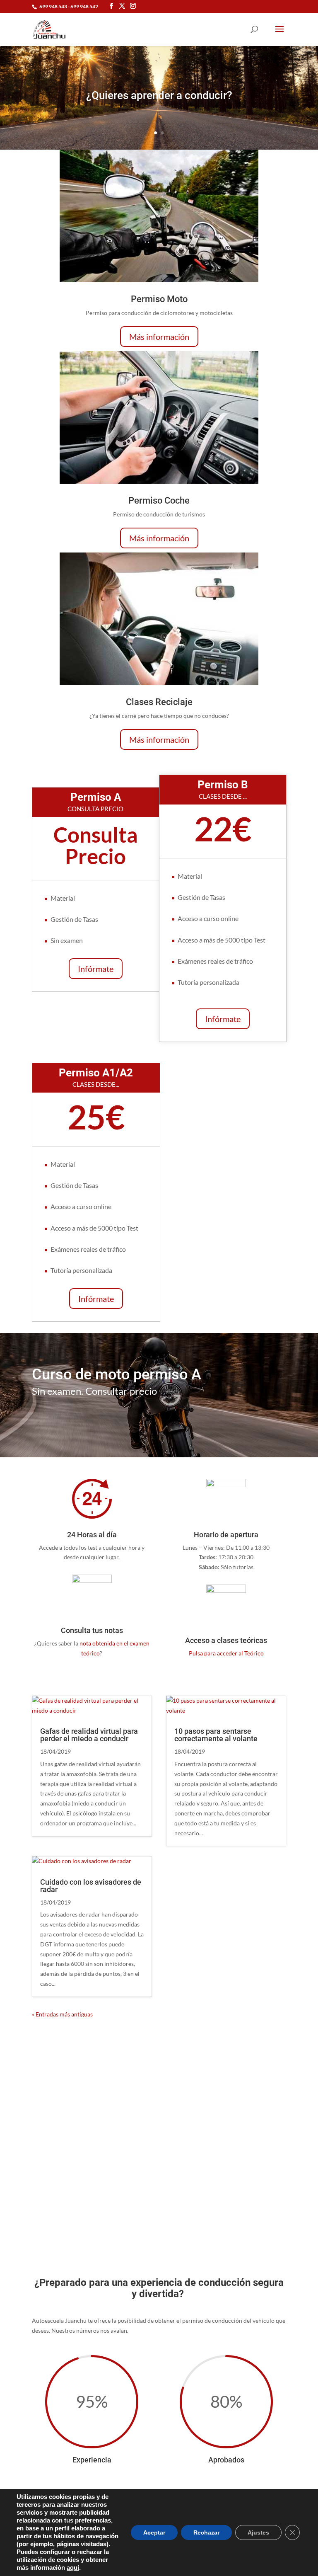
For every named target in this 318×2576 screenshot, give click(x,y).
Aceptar (154, 2532)
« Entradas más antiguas (62, 2014)
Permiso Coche (159, 500)
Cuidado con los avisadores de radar (91, 1886)
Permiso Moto (159, 299)
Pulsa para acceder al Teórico (226, 1653)
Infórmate (96, 969)
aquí (73, 2568)
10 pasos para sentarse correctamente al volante (216, 1735)
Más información (159, 337)
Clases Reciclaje (159, 702)
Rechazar (206, 2532)
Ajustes (258, 2532)
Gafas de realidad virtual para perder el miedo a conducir (89, 1735)
